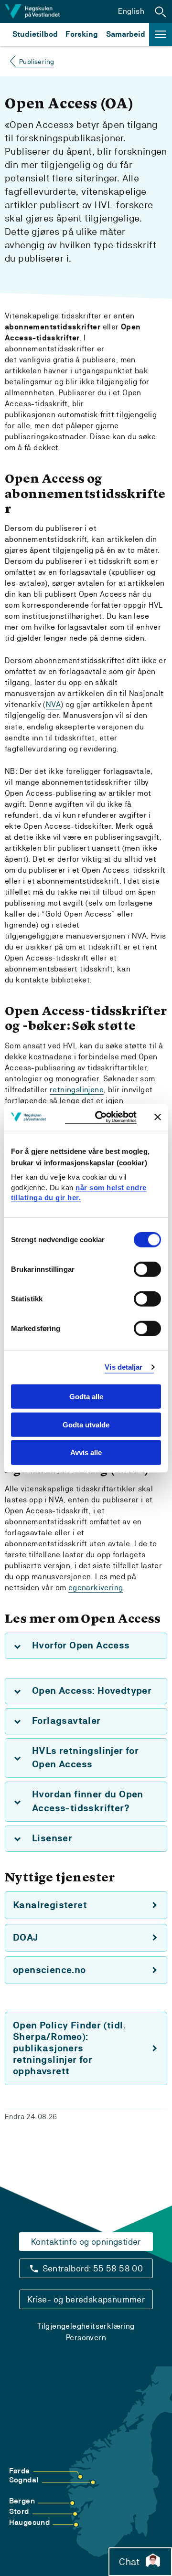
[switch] (147, 1269)
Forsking (82, 34)
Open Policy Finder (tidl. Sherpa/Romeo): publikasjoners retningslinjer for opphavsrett (69, 2048)
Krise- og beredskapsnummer (86, 2299)
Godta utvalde (86, 1424)
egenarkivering (96, 1588)
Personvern (86, 2338)
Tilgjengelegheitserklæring (86, 2326)
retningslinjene (77, 1090)
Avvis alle (86, 1452)
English (131, 11)
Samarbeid (126, 34)
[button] (161, 11)
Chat (129, 2562)
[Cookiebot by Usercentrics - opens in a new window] (101, 1117)
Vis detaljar (124, 1367)
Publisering (37, 62)
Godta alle (86, 1397)
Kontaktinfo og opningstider (86, 2242)
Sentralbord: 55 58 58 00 (93, 2268)
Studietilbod (35, 34)
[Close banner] (158, 1117)
